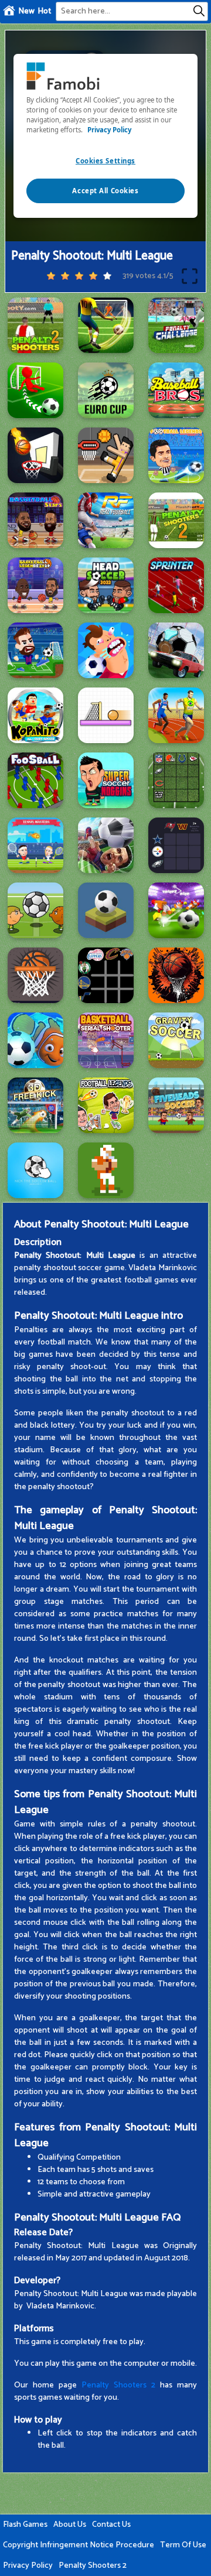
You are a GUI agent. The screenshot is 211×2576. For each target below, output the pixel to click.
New (26, 11)
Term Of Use (183, 2545)
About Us (70, 2525)
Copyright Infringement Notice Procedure (79, 2545)
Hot (44, 11)
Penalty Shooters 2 (118, 2385)
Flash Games (25, 2525)
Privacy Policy (28, 2566)
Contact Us (111, 2525)
